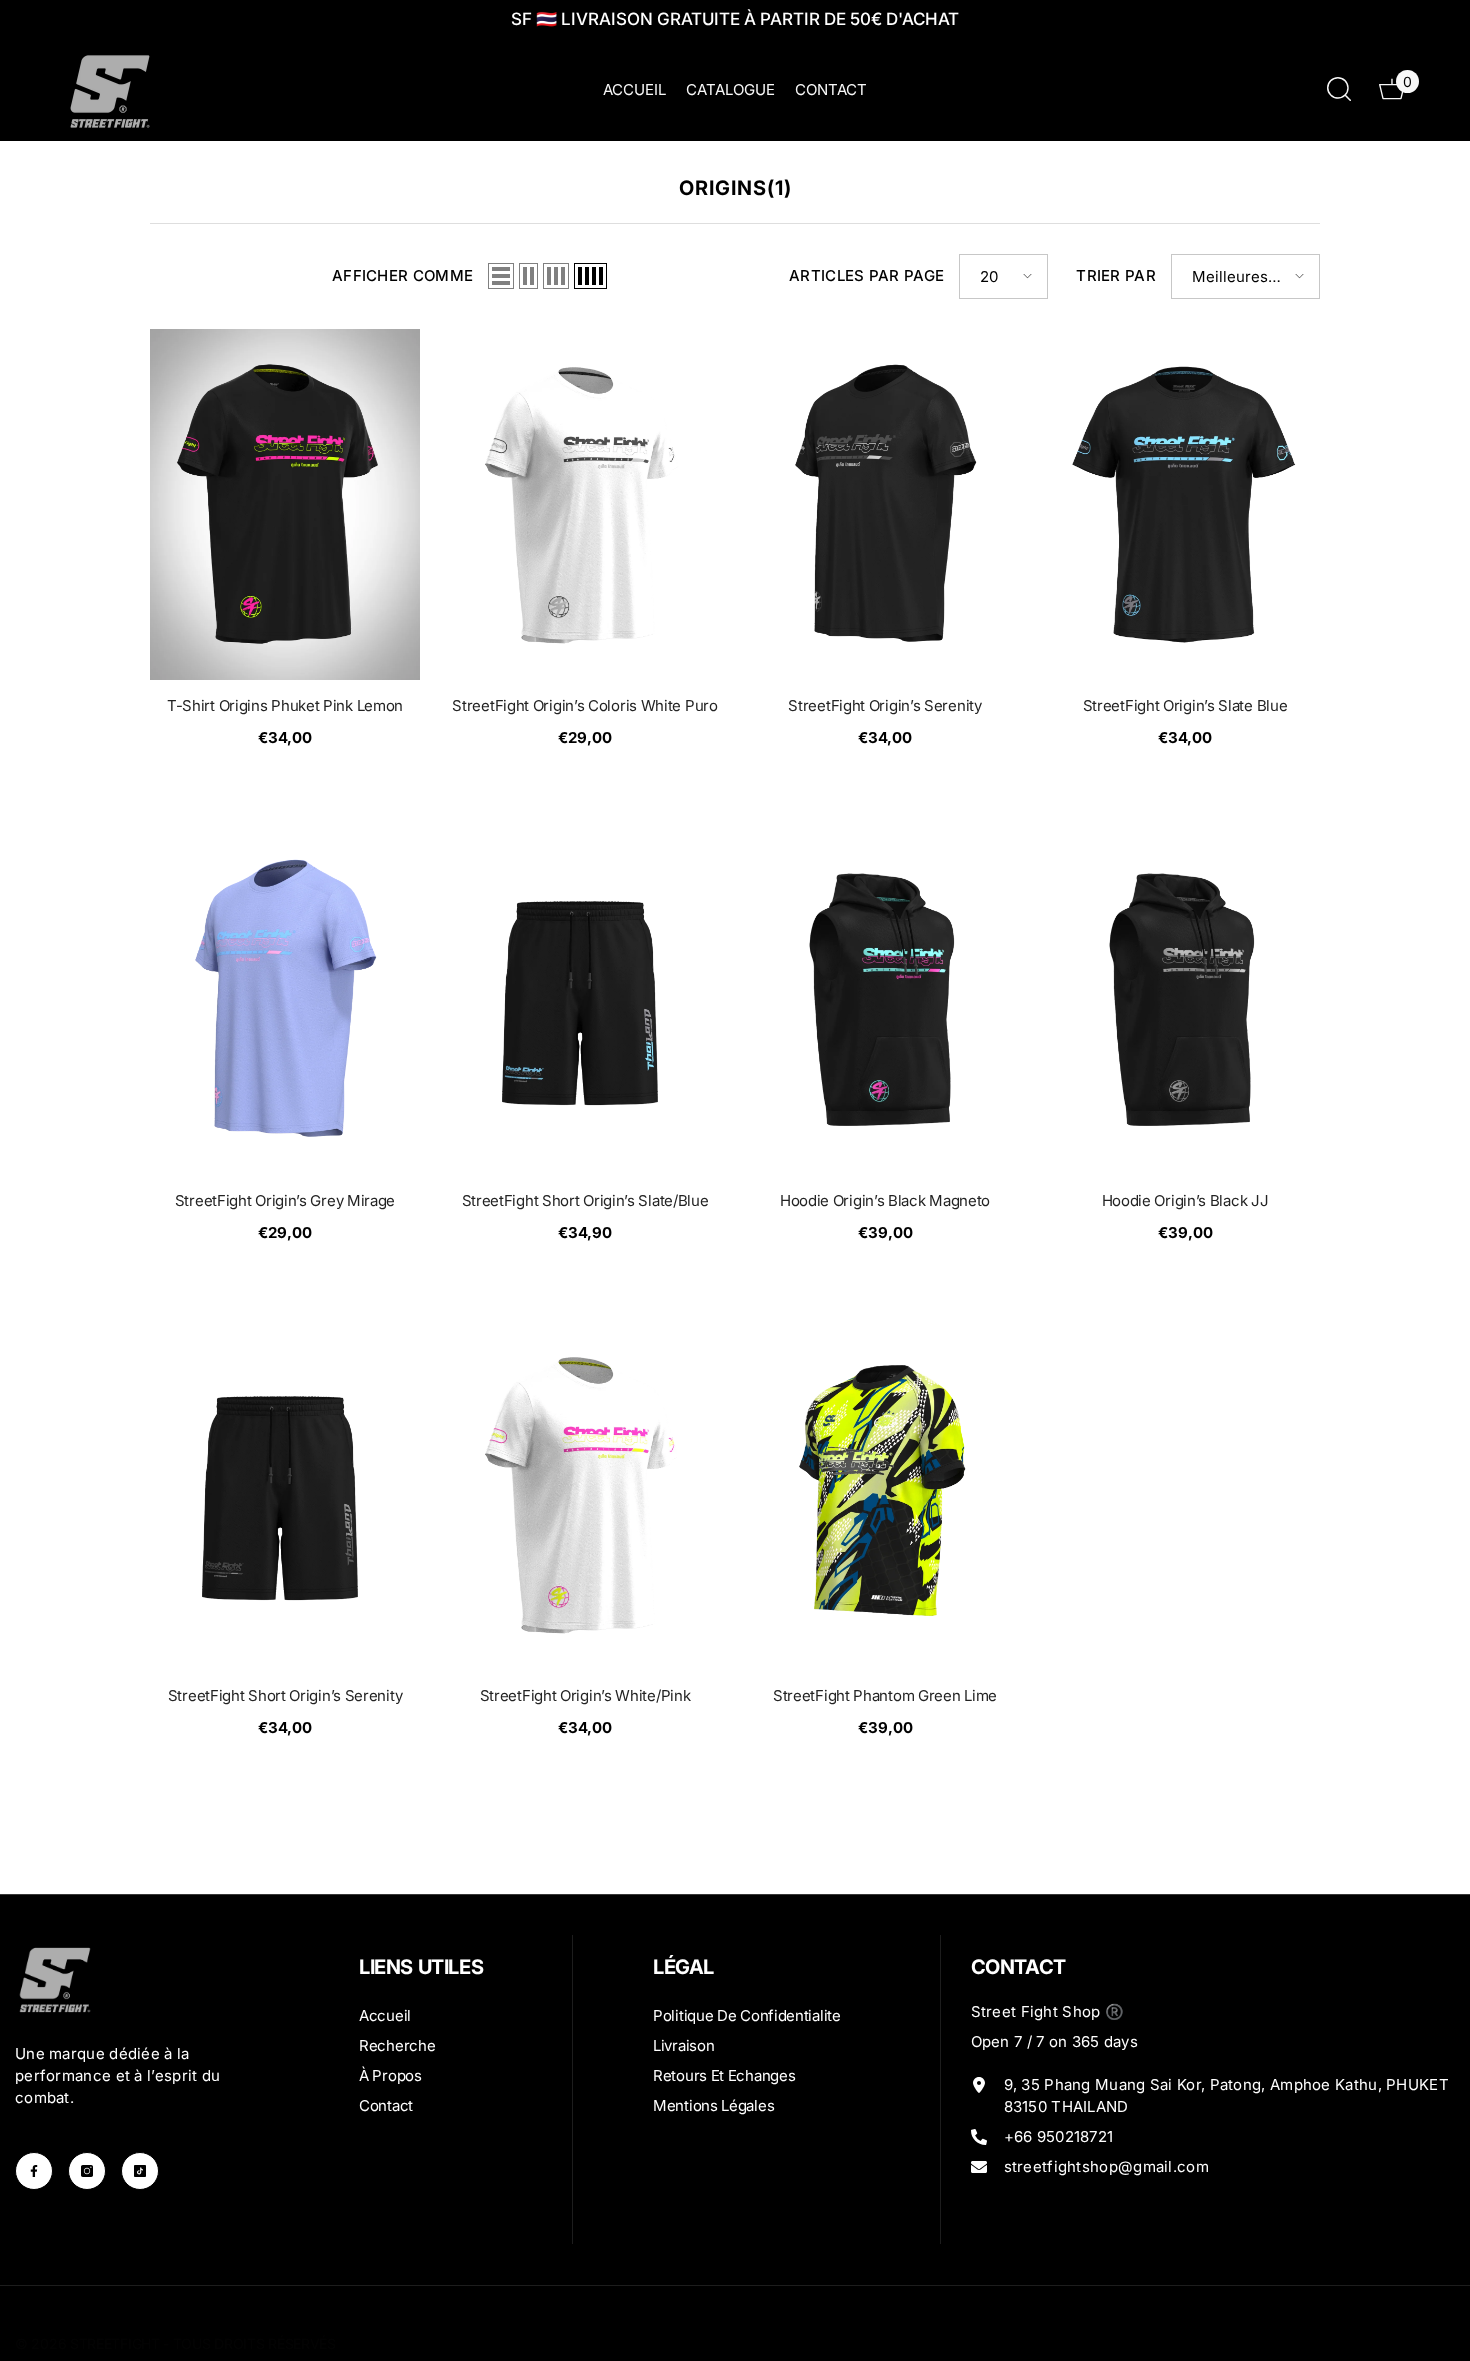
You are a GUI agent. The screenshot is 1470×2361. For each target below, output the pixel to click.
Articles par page (866, 275)
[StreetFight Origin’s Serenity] (885, 504)
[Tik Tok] (140, 2171)
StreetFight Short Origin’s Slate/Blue (585, 1200)
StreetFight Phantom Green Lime (885, 1695)
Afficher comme (402, 275)
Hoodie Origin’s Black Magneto (885, 1200)
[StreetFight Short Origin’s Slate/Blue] (585, 999)
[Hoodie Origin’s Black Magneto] (885, 999)
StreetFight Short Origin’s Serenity (285, 1695)
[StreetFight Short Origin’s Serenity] (285, 1494)
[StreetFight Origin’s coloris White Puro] (585, 504)
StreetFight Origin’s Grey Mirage (285, 1200)
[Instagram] (87, 2171)
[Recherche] (1339, 88)
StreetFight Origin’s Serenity (884, 705)
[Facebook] (34, 2171)
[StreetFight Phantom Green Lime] (885, 1494)
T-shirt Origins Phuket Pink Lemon (285, 705)
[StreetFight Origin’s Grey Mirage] (285, 999)
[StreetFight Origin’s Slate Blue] (1185, 504)
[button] (501, 276)
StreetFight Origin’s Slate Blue (1185, 705)
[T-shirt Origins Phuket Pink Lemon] (285, 504)
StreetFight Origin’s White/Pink (585, 1695)
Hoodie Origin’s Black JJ (1185, 1200)
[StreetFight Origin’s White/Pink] (585, 1494)
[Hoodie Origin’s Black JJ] (1185, 999)
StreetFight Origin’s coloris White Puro (584, 705)
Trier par (1116, 275)
